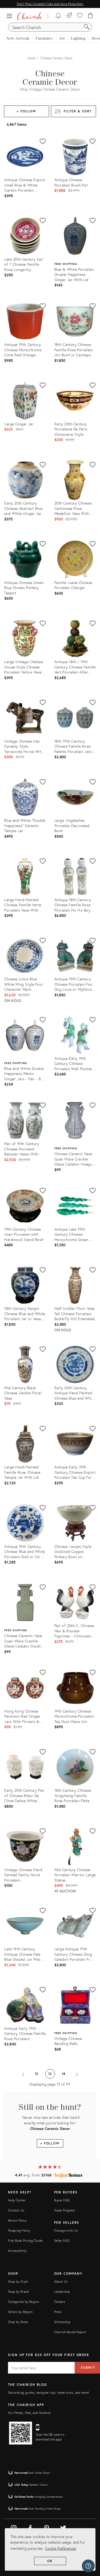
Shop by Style (18, 2281)
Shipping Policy (19, 2230)
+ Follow (27, 111)
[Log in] (47, 16)
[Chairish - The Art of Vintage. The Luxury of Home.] (30, 16)
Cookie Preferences (61, 2548)
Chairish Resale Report (70, 2332)
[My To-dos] (58, 16)
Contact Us (16, 2210)
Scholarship (62, 2322)
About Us (61, 2281)
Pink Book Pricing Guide (25, 2241)
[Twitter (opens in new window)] (63, 2527)
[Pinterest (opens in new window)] (47, 2527)
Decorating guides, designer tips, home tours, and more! (49, 2393)
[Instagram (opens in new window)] (14, 2527)
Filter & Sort (78, 111)
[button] (11, 16)
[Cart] (91, 16)
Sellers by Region (20, 2312)
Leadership (62, 2292)
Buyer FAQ (62, 2200)
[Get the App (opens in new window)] (21, 2433)
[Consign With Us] (69, 16)
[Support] (88, 2566)
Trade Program (65, 2210)
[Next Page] (77, 2074)
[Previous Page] (23, 2074)
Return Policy (17, 2220)
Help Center (17, 2200)
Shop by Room (18, 2322)
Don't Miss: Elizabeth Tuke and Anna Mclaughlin (50, 4)
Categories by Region (23, 2302)
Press (58, 2312)
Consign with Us (66, 2230)
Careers (60, 2302)
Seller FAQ (62, 2241)
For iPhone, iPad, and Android (29, 2413)
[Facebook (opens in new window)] (30, 2527)
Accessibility (17, 2251)
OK (50, 2561)
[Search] (87, 27)
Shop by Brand (19, 2292)
